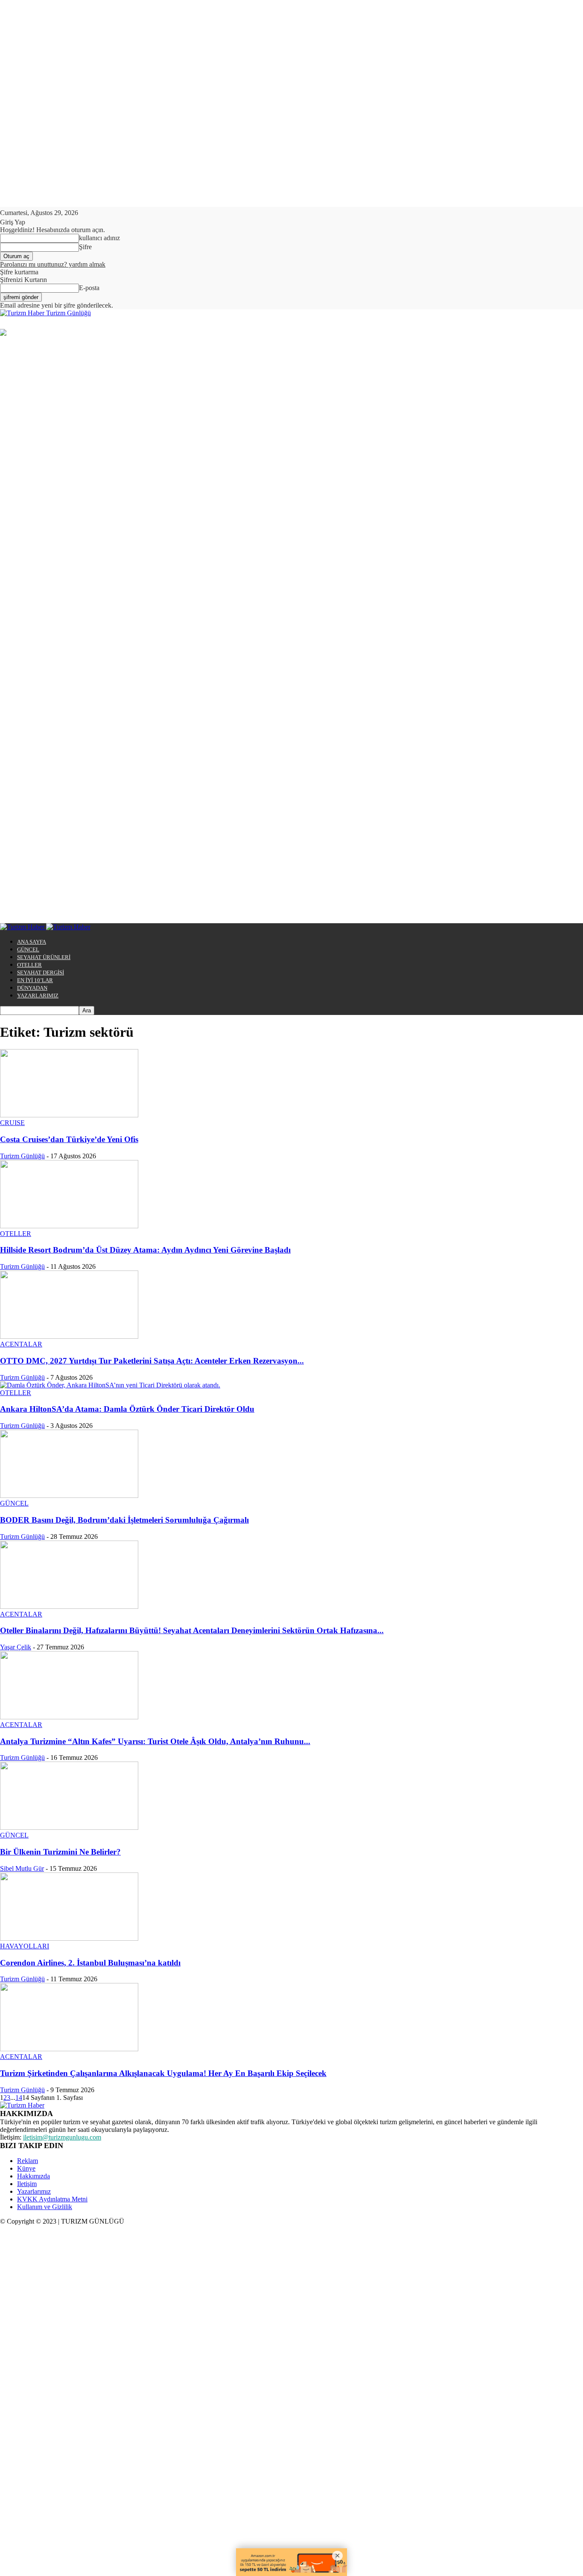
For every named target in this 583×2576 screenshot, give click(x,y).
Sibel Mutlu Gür (22, 1868)
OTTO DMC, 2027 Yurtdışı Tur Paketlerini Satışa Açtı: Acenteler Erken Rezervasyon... (152, 1361)
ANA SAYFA (32, 942)
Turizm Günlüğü (22, 1156)
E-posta (89, 288)
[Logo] (23, 927)
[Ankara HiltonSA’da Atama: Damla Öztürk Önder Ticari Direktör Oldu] (110, 1385)
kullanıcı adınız (99, 238)
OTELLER (29, 965)
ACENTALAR (21, 1344)
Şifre (85, 247)
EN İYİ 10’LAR (35, 980)
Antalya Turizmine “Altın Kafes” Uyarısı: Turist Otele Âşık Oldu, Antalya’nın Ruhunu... (155, 1741)
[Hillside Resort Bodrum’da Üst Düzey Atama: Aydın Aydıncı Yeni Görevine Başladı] (69, 1226)
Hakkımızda (34, 2176)
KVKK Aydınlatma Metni (52, 2199)
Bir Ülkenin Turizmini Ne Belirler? (60, 1852)
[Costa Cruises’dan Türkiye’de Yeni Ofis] (69, 1115)
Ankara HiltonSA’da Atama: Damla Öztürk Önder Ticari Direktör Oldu (127, 1409)
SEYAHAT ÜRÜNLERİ (44, 957)
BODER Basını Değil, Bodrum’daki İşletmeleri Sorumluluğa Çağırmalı (124, 1520)
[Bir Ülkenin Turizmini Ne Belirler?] (69, 1827)
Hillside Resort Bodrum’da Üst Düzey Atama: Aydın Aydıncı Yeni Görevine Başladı (145, 1250)
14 (19, 2098)
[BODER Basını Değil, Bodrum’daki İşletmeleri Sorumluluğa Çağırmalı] (69, 1496)
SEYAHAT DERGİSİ (41, 973)
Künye (26, 2168)
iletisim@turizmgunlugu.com (62, 2137)
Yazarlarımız (34, 2191)
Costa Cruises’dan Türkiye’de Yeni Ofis (69, 1139)
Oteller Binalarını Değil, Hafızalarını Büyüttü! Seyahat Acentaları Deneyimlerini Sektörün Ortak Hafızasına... (192, 1630)
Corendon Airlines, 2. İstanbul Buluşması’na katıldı (90, 1963)
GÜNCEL (28, 949)
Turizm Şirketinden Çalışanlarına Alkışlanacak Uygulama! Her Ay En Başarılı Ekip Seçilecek (163, 2073)
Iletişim (27, 2184)
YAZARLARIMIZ (38, 996)
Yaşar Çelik (16, 1647)
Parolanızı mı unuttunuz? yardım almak (53, 264)
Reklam (28, 2161)
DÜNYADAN (32, 988)
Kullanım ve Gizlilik (45, 2207)
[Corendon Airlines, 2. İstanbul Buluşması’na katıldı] (69, 1938)
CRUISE (12, 1123)
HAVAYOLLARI (25, 1946)
